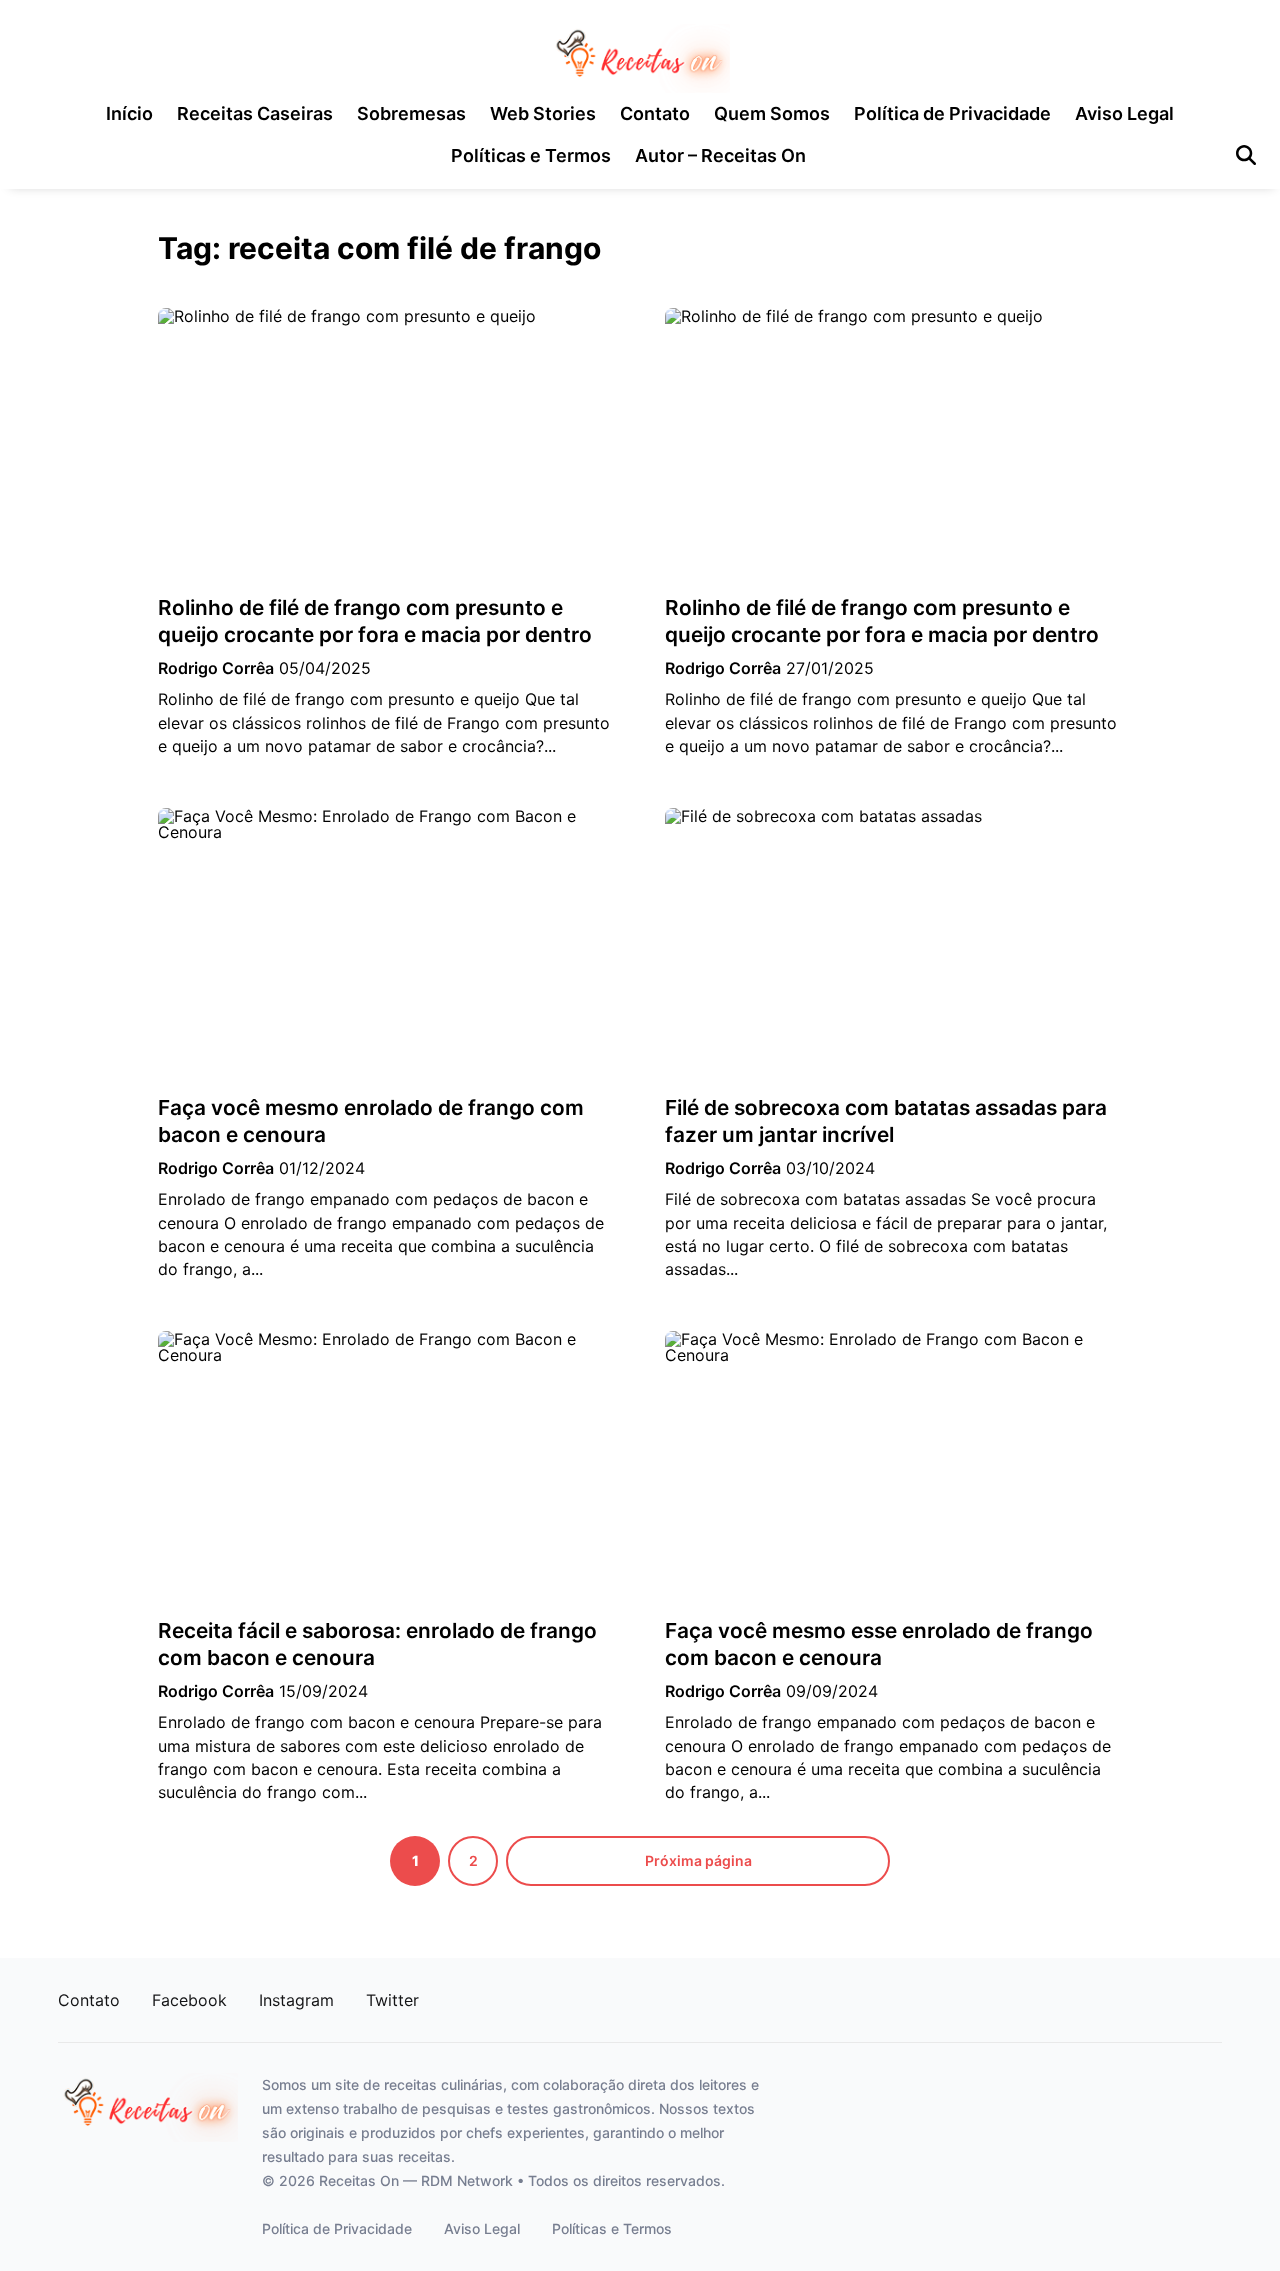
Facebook (189, 2000)
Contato (655, 113)
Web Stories (543, 113)
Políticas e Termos (531, 155)
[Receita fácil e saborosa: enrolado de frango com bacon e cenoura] (386, 1468)
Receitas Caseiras (255, 113)
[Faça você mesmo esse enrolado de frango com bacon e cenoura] (893, 1468)
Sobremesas (411, 113)
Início (129, 113)
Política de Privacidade (952, 113)
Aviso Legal (1124, 113)
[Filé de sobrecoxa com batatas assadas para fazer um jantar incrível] (893, 945)
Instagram (296, 2000)
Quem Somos (772, 113)
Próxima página (698, 1860)
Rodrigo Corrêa (216, 668)
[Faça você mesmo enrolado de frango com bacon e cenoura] (386, 945)
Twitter (392, 2000)
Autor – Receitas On (720, 155)
